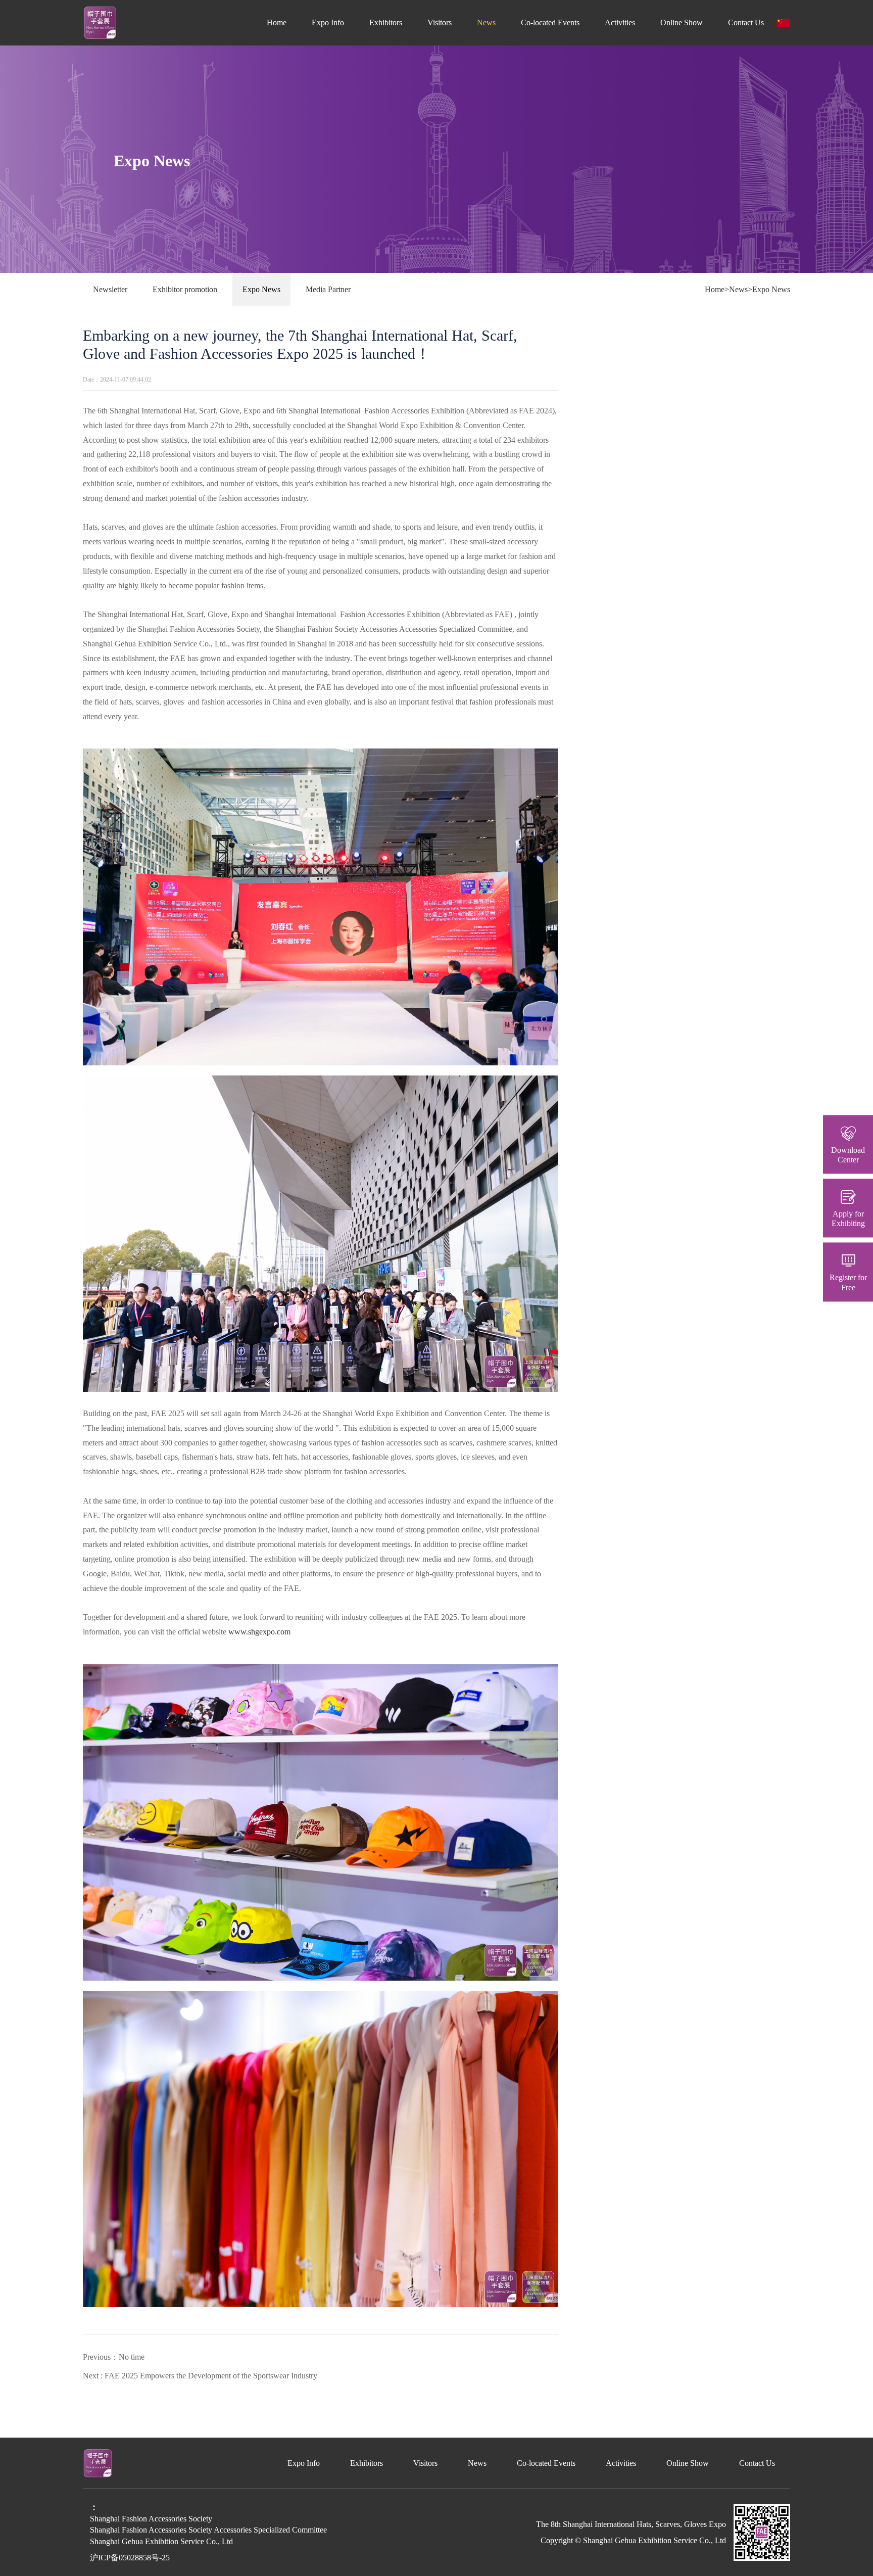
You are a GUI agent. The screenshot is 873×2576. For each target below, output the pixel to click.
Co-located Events (550, 22)
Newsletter (110, 289)
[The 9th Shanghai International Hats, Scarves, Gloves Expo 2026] (100, 22)
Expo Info (328, 22)
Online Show (682, 22)
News (486, 22)
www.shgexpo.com (259, 1632)
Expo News (261, 289)
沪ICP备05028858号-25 (130, 2558)
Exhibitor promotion (185, 289)
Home (277, 22)
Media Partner (328, 289)
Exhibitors (386, 22)
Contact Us (746, 22)
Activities (620, 22)
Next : (200, 2376)
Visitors (440, 22)
